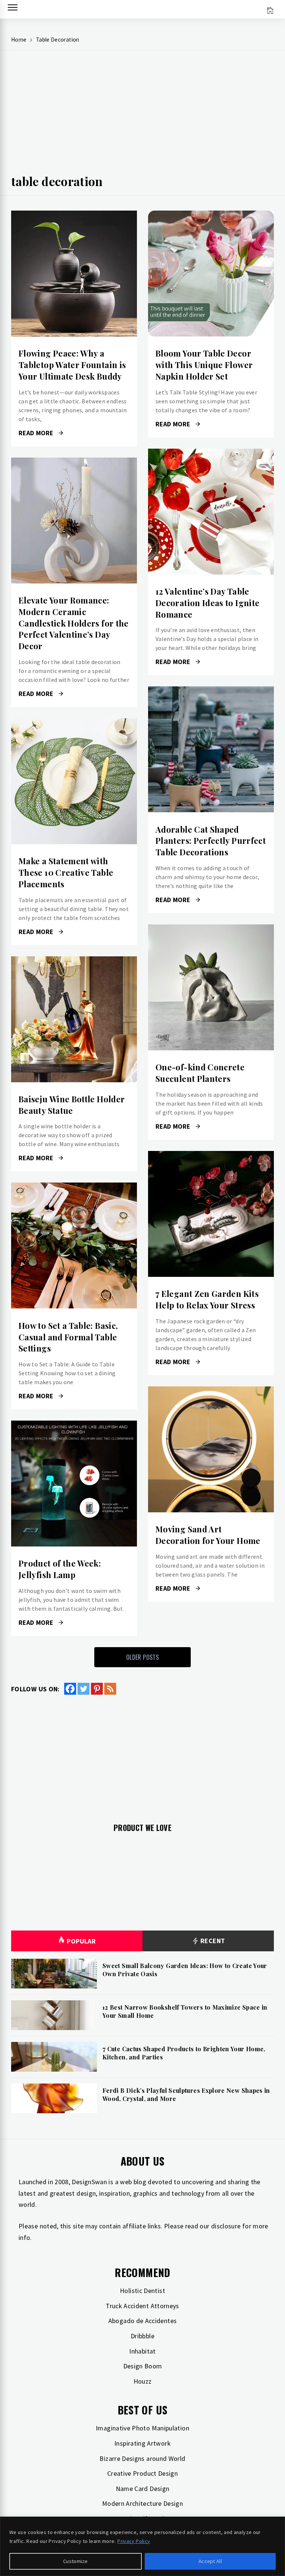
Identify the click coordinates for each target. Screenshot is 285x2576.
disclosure (226, 2226)
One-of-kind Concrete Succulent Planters (200, 1073)
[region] (142, 2546)
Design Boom (143, 2366)
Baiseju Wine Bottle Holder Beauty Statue (72, 1105)
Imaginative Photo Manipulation (142, 2428)
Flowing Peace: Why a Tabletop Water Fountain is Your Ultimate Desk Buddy (72, 365)
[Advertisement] (142, 116)
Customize (76, 2561)
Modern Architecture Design (142, 2503)
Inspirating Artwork (142, 2443)
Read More (74, 274)
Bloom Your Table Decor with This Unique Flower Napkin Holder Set (204, 365)
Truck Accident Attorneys (142, 2306)
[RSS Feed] (110, 1689)
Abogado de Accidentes (143, 2321)
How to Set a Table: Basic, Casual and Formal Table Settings (68, 1337)
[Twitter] (83, 1689)
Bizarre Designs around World (142, 2458)
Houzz (143, 2381)
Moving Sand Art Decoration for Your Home (208, 1535)
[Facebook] (70, 1689)
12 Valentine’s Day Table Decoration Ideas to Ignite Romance (207, 603)
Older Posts (142, 1657)
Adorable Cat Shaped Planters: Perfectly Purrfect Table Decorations (211, 841)
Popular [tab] (81, 1941)
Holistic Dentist (142, 2291)
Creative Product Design (142, 2473)
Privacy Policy (134, 2541)
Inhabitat (142, 2351)
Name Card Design (143, 2489)
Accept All (210, 2561)
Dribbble (142, 2336)
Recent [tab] (212, 1941)
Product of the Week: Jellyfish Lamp (60, 1569)
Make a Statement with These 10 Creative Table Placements (66, 872)
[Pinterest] (97, 1689)
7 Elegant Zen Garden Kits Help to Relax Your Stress (207, 1299)
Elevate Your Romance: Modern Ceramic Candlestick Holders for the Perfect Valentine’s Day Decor (74, 623)
